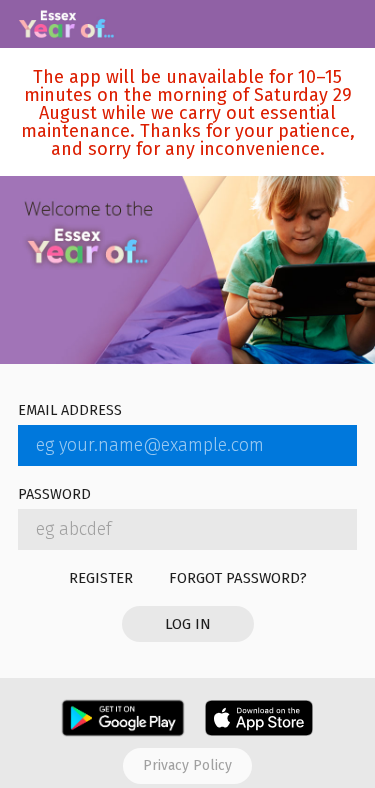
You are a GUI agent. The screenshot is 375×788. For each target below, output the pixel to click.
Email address (70, 411)
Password (54, 495)
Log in (188, 624)
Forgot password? (238, 578)
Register (101, 578)
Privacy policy (187, 765)
